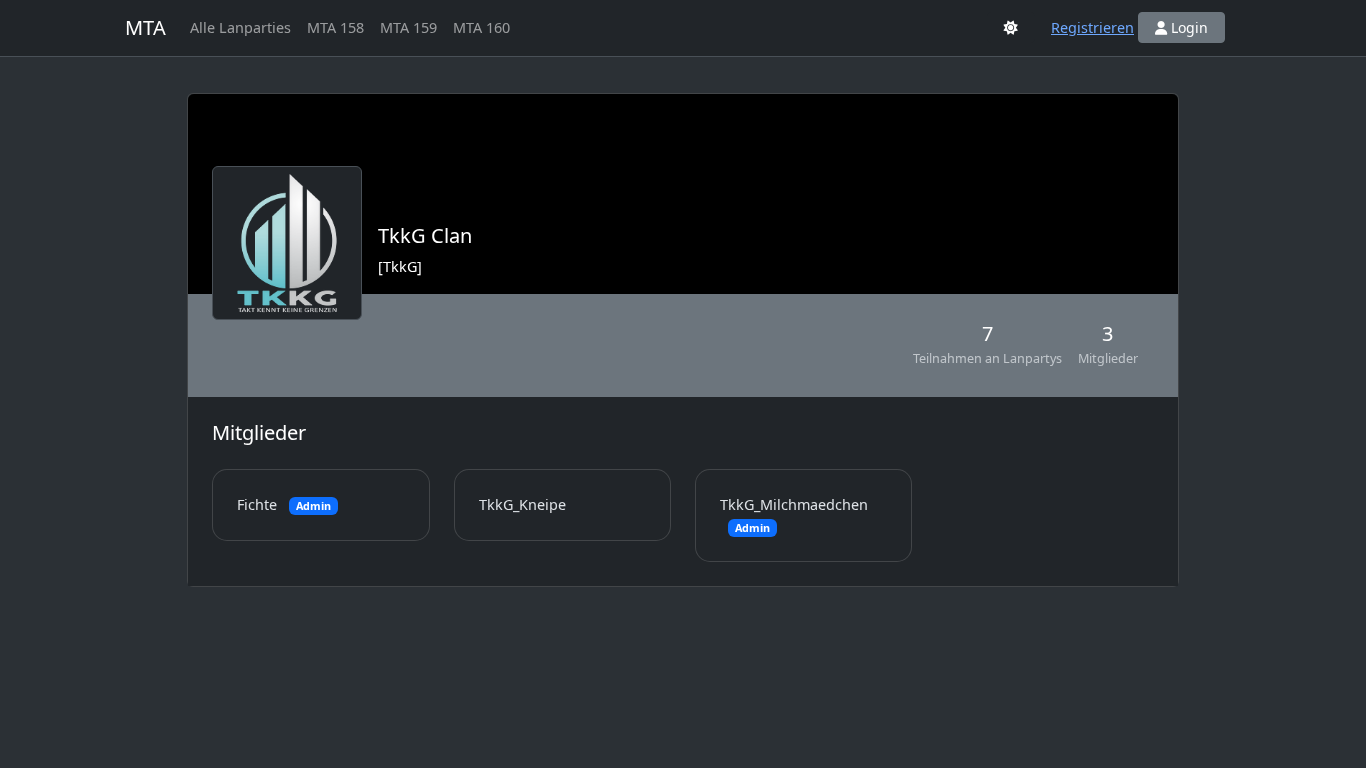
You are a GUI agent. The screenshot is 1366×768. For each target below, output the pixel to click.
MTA (145, 27)
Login (1187, 27)
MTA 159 (408, 27)
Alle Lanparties (240, 27)
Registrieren (1092, 27)
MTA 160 (481, 27)
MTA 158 (335, 27)
